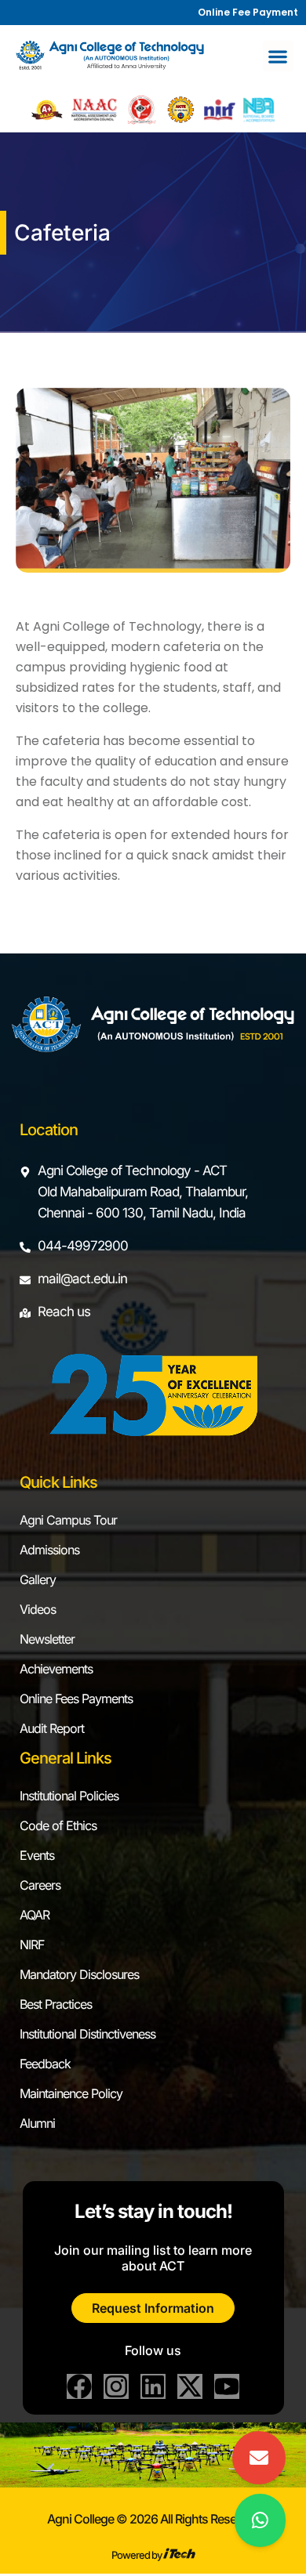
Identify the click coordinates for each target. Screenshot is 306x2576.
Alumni (37, 2123)
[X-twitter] (190, 2386)
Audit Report (52, 1728)
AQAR (35, 1915)
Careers (40, 1885)
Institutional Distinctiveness (87, 2034)
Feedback (45, 2064)
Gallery (38, 1579)
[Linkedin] (153, 2386)
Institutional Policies (69, 1796)
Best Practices (56, 2004)
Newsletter (47, 1639)
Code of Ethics (58, 1825)
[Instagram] (116, 2386)
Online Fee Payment (248, 12)
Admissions (49, 1550)
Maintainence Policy (71, 2093)
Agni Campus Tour (68, 1520)
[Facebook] (79, 2386)
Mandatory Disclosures (79, 1974)
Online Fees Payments (76, 1699)
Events (37, 1855)
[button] (278, 56)
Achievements (56, 1669)
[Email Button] (259, 2458)
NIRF (32, 1945)
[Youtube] (227, 2386)
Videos (38, 1609)
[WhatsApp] (260, 2520)
